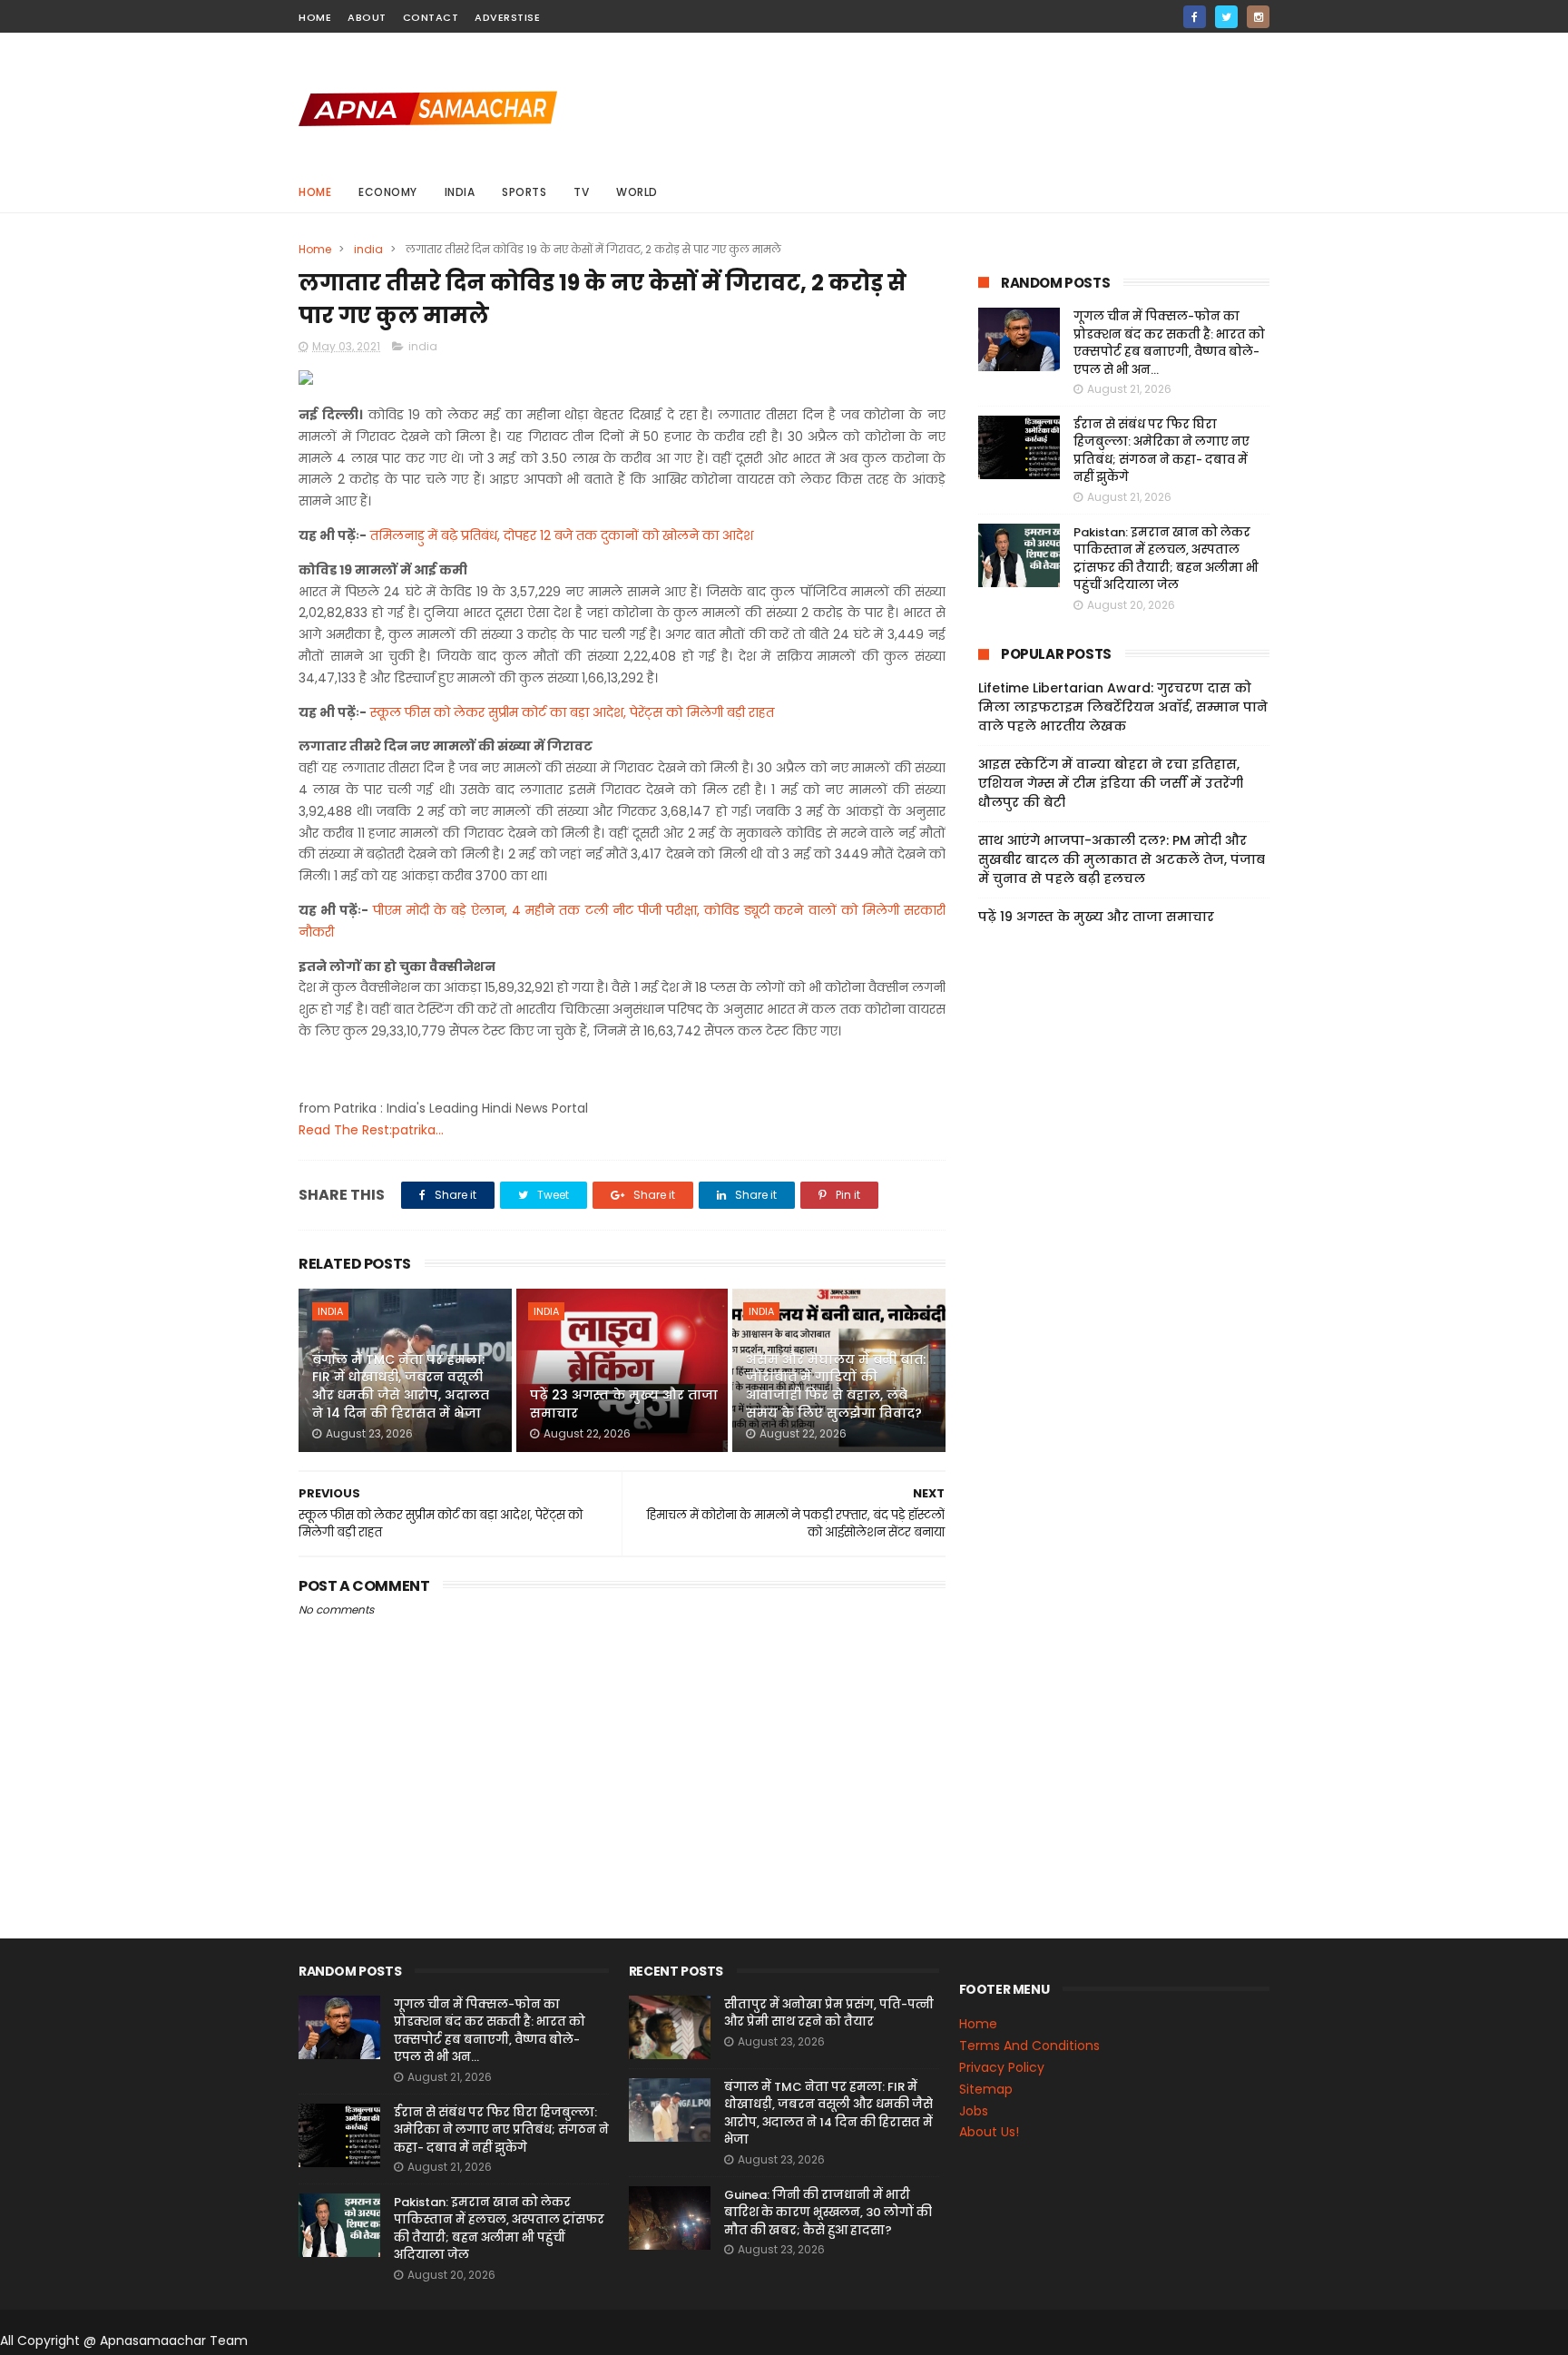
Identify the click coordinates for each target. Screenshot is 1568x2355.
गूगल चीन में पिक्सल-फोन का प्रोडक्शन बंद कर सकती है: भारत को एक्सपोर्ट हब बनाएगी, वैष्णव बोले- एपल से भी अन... (1169, 343)
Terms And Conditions (1029, 2046)
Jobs (974, 2111)
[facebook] (1195, 17)
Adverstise (507, 17)
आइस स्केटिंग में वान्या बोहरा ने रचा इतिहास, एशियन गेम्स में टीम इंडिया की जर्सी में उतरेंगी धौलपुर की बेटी (1111, 783)
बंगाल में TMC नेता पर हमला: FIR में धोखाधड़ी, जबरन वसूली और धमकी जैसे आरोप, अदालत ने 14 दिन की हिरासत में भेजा (401, 1386)
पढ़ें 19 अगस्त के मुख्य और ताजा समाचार (1096, 917)
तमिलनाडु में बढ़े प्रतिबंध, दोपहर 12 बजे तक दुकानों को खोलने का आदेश (562, 535)
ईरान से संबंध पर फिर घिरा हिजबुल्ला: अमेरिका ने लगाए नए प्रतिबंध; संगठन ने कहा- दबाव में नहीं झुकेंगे (1161, 451)
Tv (581, 192)
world (637, 192)
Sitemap (986, 2089)
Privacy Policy (1002, 2067)
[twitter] (1226, 17)
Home (315, 192)
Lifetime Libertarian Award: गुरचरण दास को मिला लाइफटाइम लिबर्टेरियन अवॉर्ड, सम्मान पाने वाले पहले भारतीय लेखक (1123, 707)
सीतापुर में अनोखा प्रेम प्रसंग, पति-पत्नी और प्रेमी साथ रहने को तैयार (829, 2013)
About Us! (989, 2132)
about (367, 17)
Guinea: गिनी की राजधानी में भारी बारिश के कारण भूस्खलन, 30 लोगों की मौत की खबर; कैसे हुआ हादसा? (828, 2213)
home (315, 17)
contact (431, 17)
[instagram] (1258, 17)
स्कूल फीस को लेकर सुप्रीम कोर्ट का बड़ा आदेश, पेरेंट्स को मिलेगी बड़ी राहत (572, 712)
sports (524, 192)
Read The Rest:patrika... (371, 1130)
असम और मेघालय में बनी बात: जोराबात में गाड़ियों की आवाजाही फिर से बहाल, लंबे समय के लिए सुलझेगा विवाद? (836, 1386)
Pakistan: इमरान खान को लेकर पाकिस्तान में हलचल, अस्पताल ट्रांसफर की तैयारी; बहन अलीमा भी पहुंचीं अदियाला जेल (1166, 559)
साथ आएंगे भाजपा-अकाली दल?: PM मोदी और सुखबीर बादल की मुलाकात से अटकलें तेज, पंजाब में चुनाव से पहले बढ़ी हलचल (1122, 859)
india (460, 192)
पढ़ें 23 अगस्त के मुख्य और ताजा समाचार (624, 1404)
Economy (388, 192)
